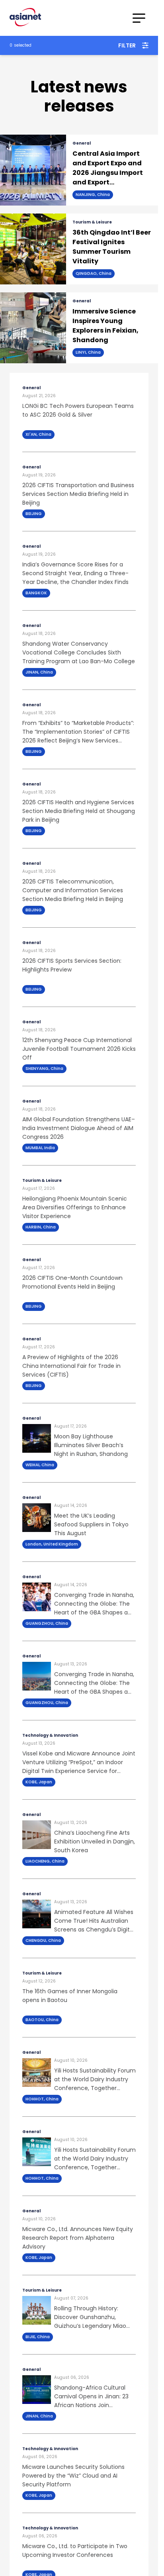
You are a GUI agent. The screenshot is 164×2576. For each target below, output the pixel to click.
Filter (127, 45)
